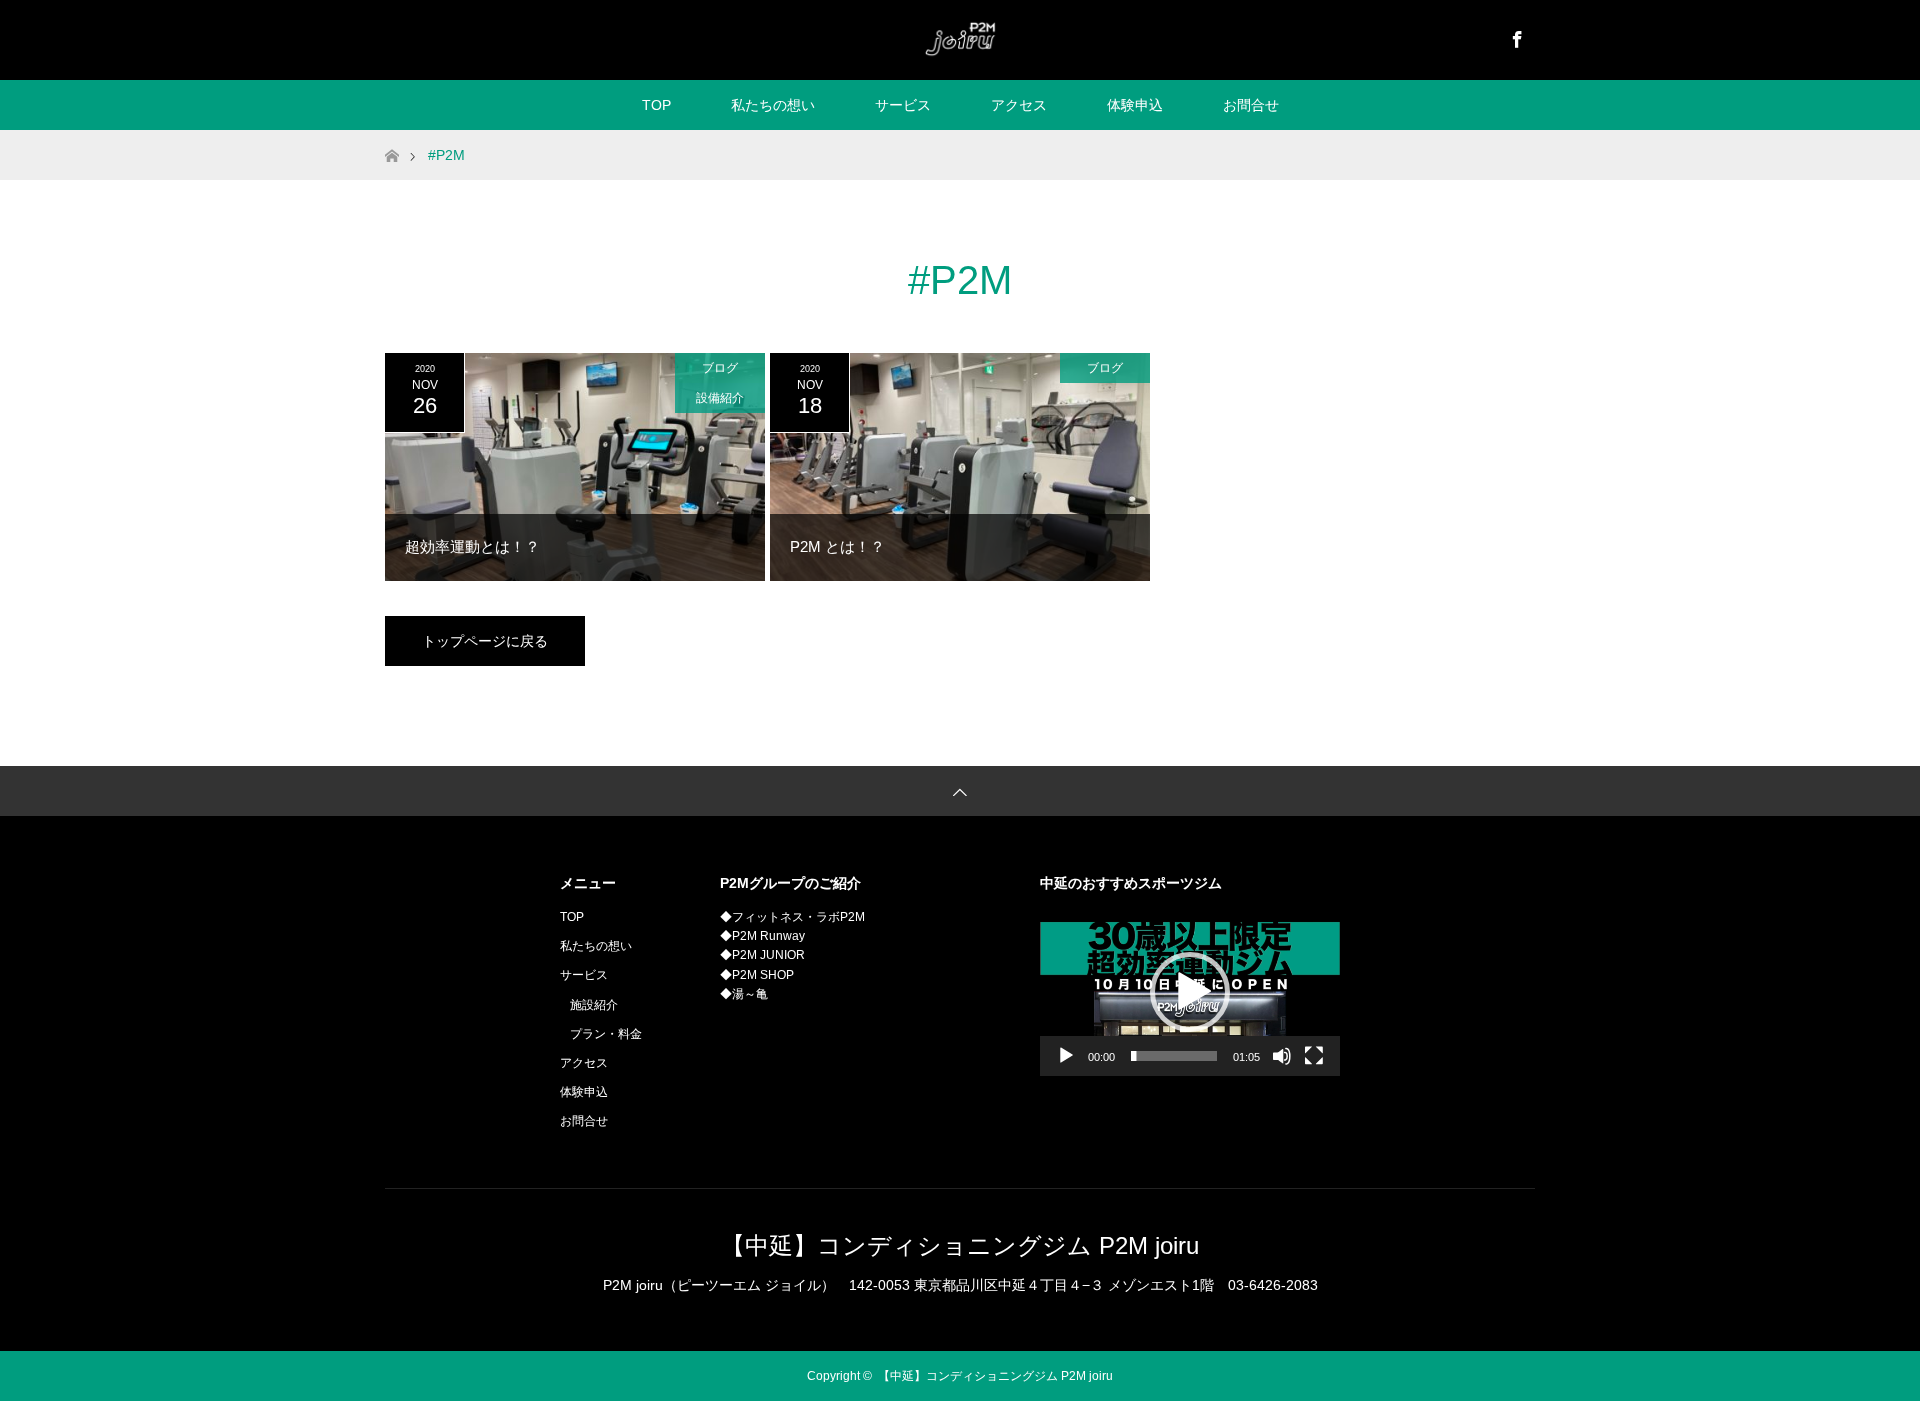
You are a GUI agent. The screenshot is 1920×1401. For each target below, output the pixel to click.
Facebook (1515, 36)
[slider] (1174, 1056)
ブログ (720, 368)
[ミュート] (1282, 1056)
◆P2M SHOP (757, 975)
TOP (656, 105)
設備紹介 (720, 398)
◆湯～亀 (744, 994)
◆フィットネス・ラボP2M (792, 917)
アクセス (1019, 105)
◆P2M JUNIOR (762, 955)
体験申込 (1135, 105)
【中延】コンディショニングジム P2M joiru (960, 1245)
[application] (1190, 992)
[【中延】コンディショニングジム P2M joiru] (959, 39)
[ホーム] (391, 137)
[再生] (1066, 1056)
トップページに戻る (485, 641)
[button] (1190, 992)
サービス (903, 105)
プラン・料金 (606, 1034)
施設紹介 (594, 1005)
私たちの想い (773, 105)
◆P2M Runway (762, 936)
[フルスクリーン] (1314, 1056)
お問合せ (1251, 105)
